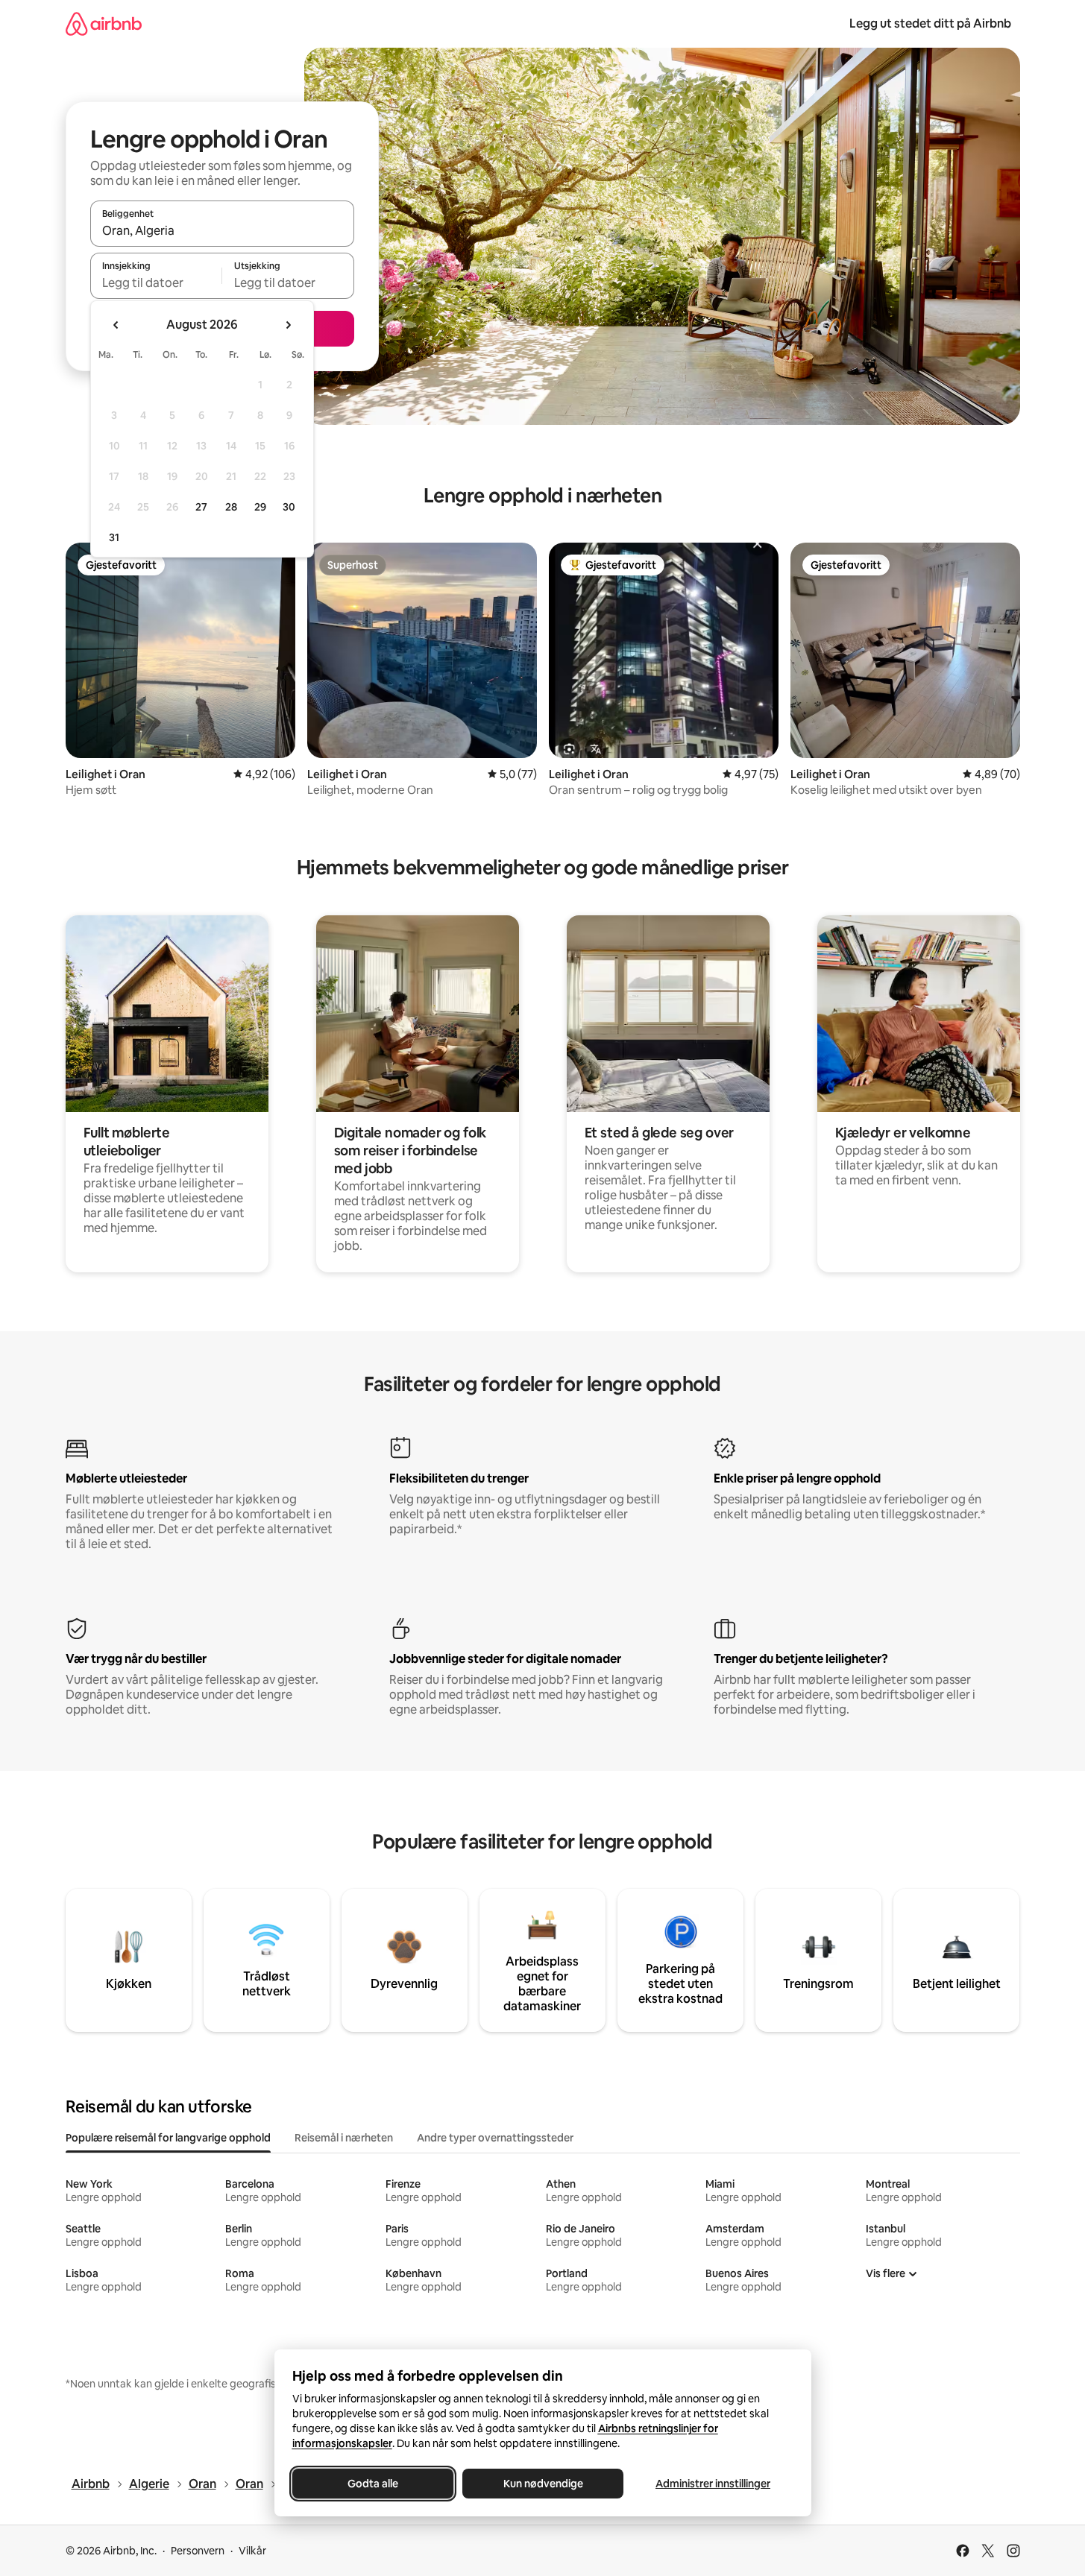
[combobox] (222, 230)
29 (260, 507)
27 (201, 507)
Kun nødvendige (542, 2484)
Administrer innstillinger (713, 2484)
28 (231, 507)
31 (114, 537)
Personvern (198, 2551)
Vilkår (252, 2551)
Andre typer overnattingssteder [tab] (495, 2138)
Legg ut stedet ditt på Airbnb (930, 23)
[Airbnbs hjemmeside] (104, 23)
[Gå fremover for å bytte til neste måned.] (288, 325)
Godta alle (373, 2484)
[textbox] (156, 282)
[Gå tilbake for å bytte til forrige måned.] (116, 325)
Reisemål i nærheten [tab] (344, 2138)
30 (289, 507)
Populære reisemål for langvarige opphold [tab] (168, 2138)
